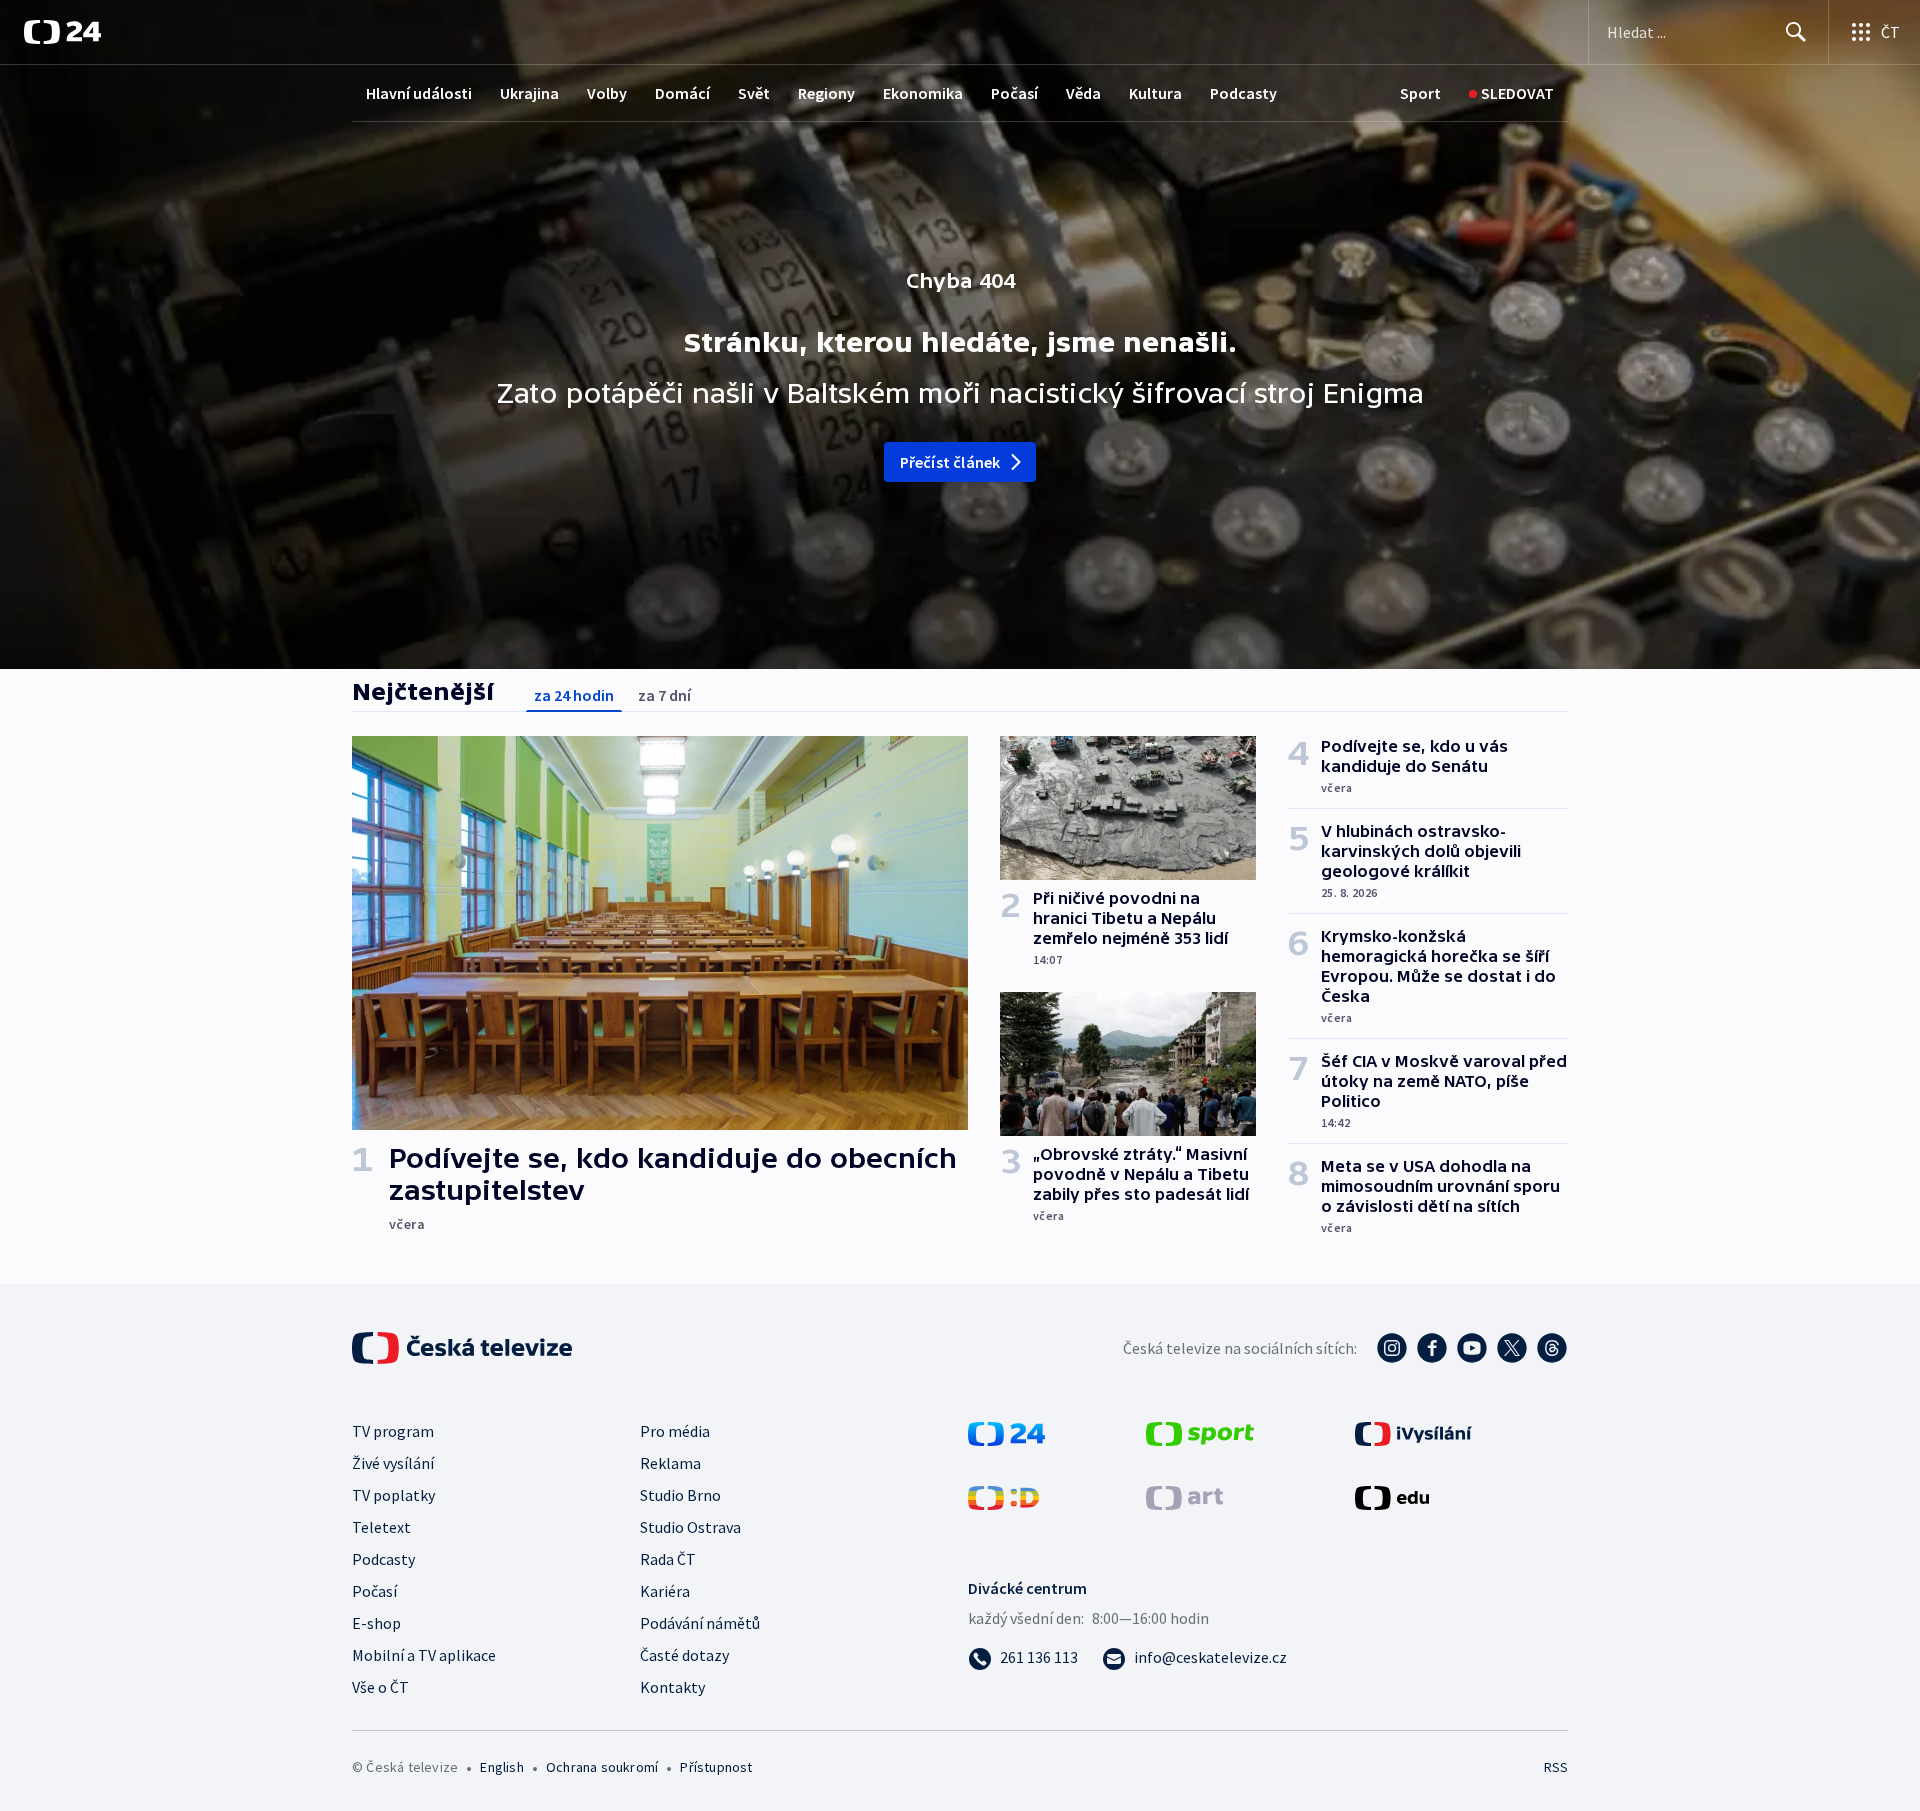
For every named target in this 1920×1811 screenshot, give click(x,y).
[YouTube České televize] (1472, 1348)
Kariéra (665, 1591)
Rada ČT (668, 1559)
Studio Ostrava (690, 1527)
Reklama (670, 1463)
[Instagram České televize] (1392, 1348)
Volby (607, 93)
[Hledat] (1796, 32)
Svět (754, 93)
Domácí (682, 93)
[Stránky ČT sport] (1200, 1432)
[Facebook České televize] (1432, 1348)
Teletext (381, 1527)
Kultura (1155, 93)
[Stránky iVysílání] (1413, 1432)
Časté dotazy (684, 1655)
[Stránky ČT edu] (1392, 1496)
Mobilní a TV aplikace (424, 1655)
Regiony (826, 93)
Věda (1083, 93)
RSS (1556, 1767)
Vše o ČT (380, 1687)
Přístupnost (716, 1767)
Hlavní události (419, 93)
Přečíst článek (950, 462)
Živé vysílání (393, 1463)
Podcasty (1243, 93)
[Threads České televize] (1552, 1348)
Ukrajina (529, 93)
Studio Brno (680, 1495)
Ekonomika (923, 93)
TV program (393, 1431)
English (501, 1767)
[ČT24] (62, 32)
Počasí (1014, 93)
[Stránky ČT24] (1006, 1432)
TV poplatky (393, 1495)
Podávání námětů (700, 1623)
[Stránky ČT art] (1184, 1496)
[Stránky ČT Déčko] (1003, 1496)
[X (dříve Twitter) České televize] (1512, 1348)
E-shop (376, 1623)
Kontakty (672, 1687)
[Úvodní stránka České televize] (464, 1348)
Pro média (675, 1431)
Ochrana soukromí (602, 1767)
